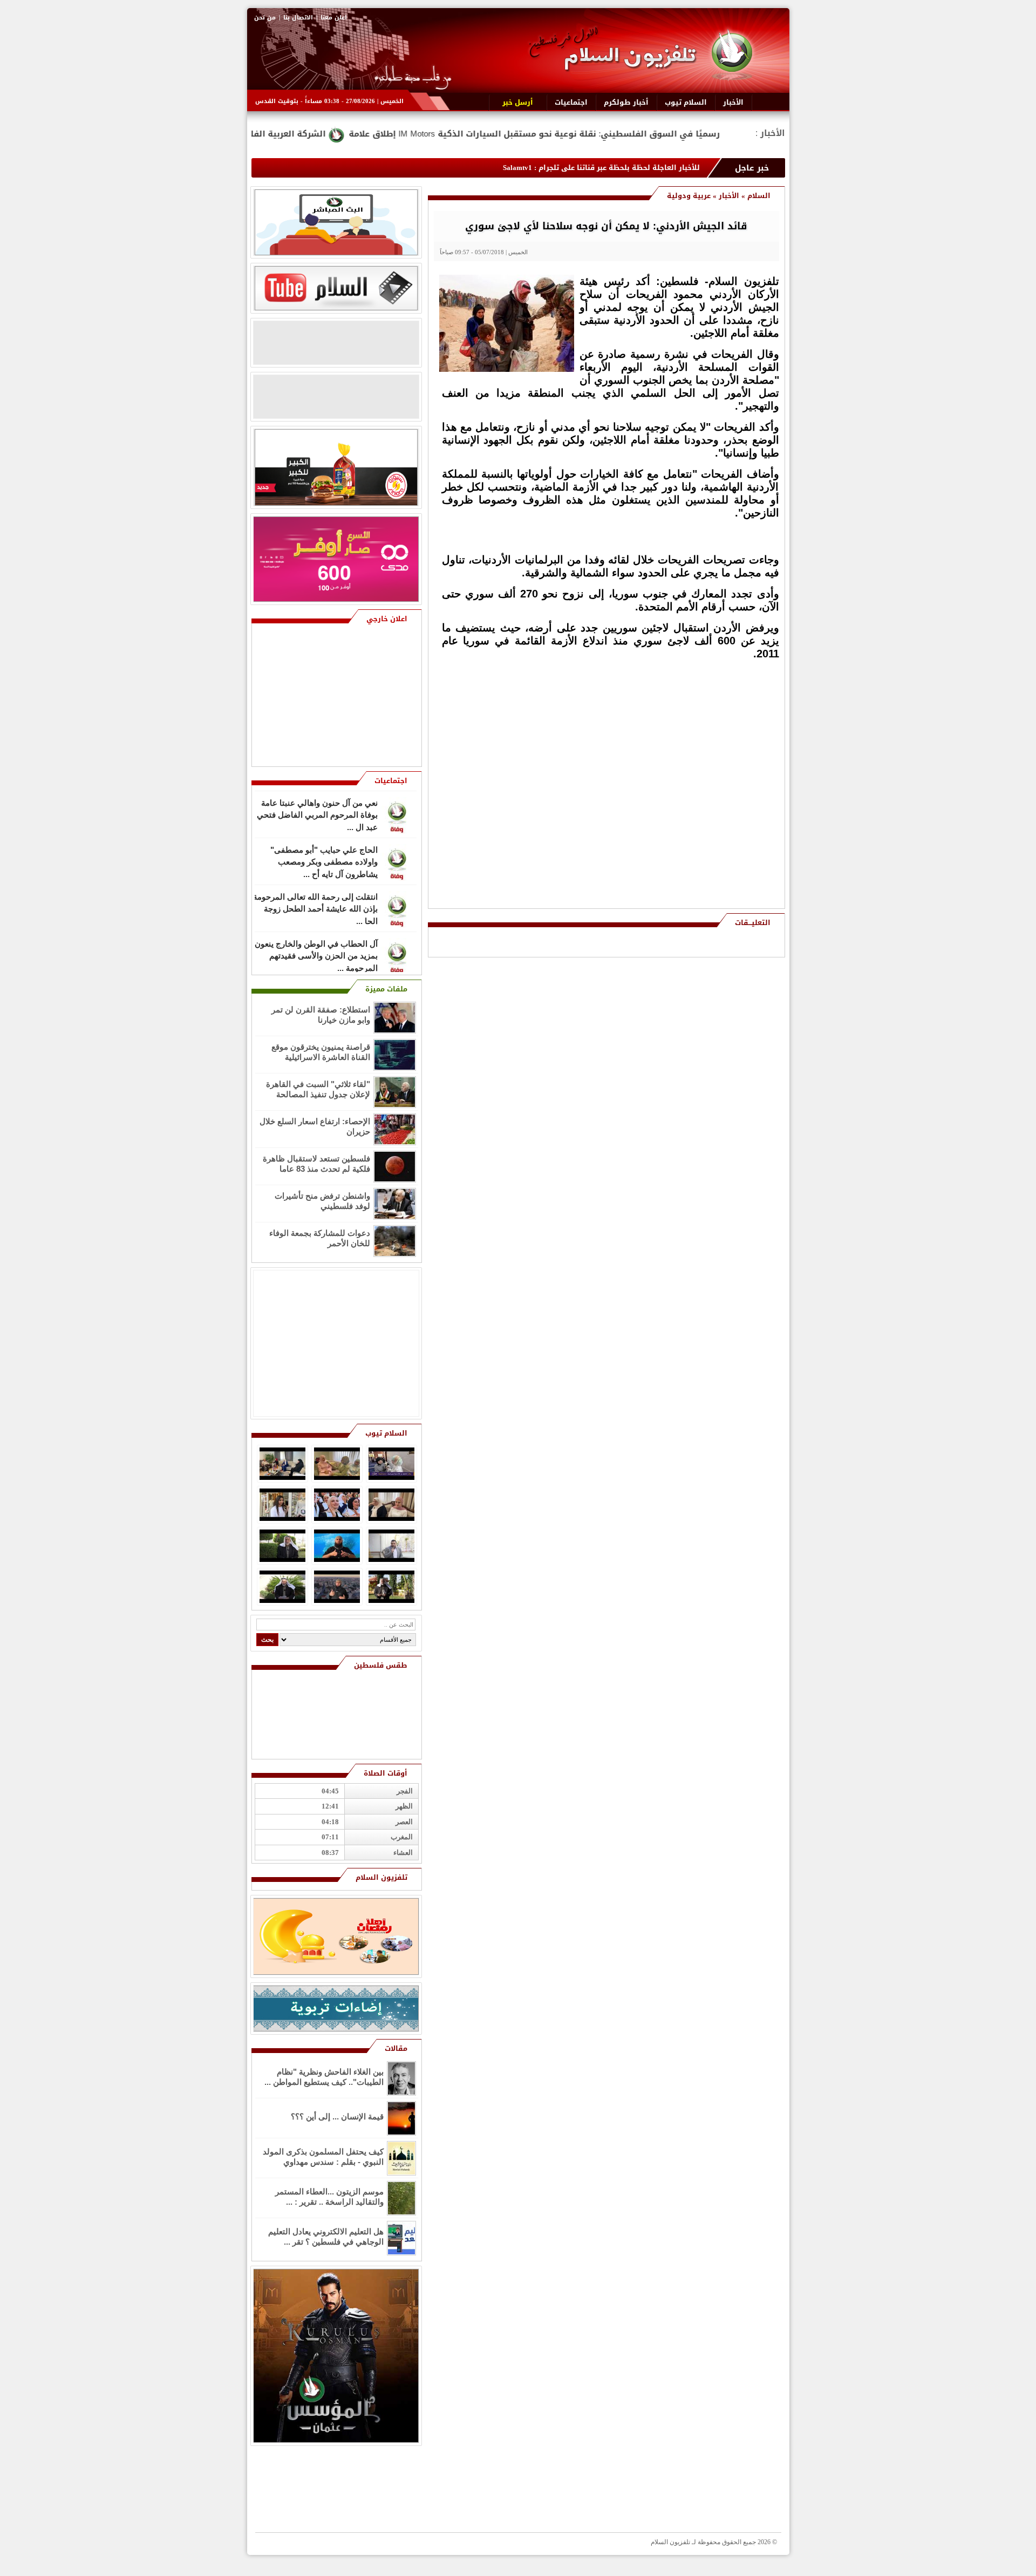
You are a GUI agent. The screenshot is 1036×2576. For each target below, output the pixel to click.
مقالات (396, 2048)
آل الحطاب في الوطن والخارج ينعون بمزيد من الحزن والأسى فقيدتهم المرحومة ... (316, 955)
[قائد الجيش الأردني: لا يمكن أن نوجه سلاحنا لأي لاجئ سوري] (507, 369)
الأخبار (729, 196)
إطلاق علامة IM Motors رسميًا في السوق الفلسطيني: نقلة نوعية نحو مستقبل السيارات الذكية (674, 134)
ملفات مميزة (386, 989)
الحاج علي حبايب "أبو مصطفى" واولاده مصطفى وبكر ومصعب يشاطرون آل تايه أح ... (324, 861)
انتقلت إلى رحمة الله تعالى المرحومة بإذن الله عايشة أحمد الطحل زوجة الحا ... (315, 908)
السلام (759, 196)
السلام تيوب (386, 1433)
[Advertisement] (701, 738)
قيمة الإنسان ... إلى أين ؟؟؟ (337, 2116)
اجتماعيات (391, 781)
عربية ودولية (689, 196)
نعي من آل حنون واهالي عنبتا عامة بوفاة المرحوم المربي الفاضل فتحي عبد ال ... (317, 814)
